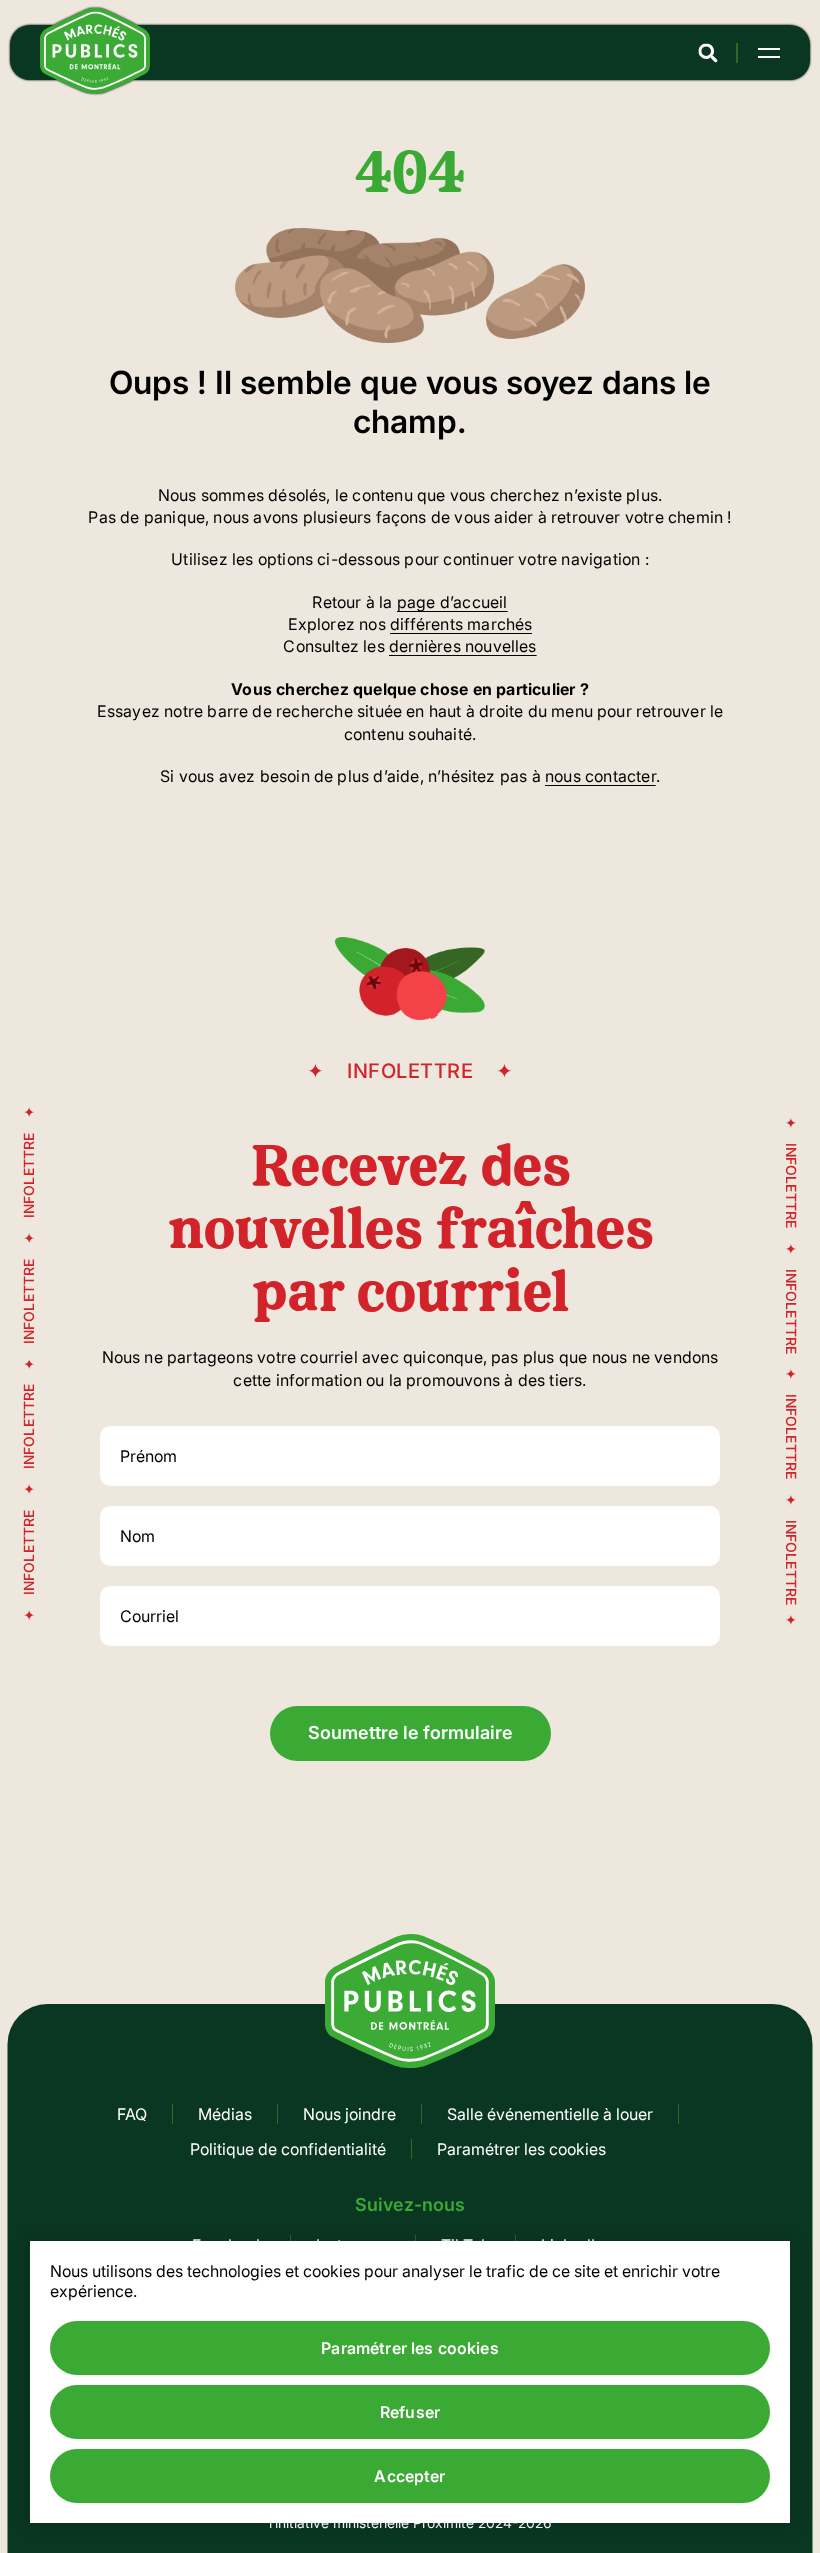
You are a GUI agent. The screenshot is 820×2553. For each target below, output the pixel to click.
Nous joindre (349, 2114)
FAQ (132, 2114)
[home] (95, 88)
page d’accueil (452, 602)
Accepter (409, 2476)
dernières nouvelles (463, 646)
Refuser (410, 2412)
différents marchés (461, 624)
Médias (225, 2114)
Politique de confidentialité (288, 2149)
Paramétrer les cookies (521, 2149)
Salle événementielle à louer (550, 2114)
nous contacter (600, 776)
